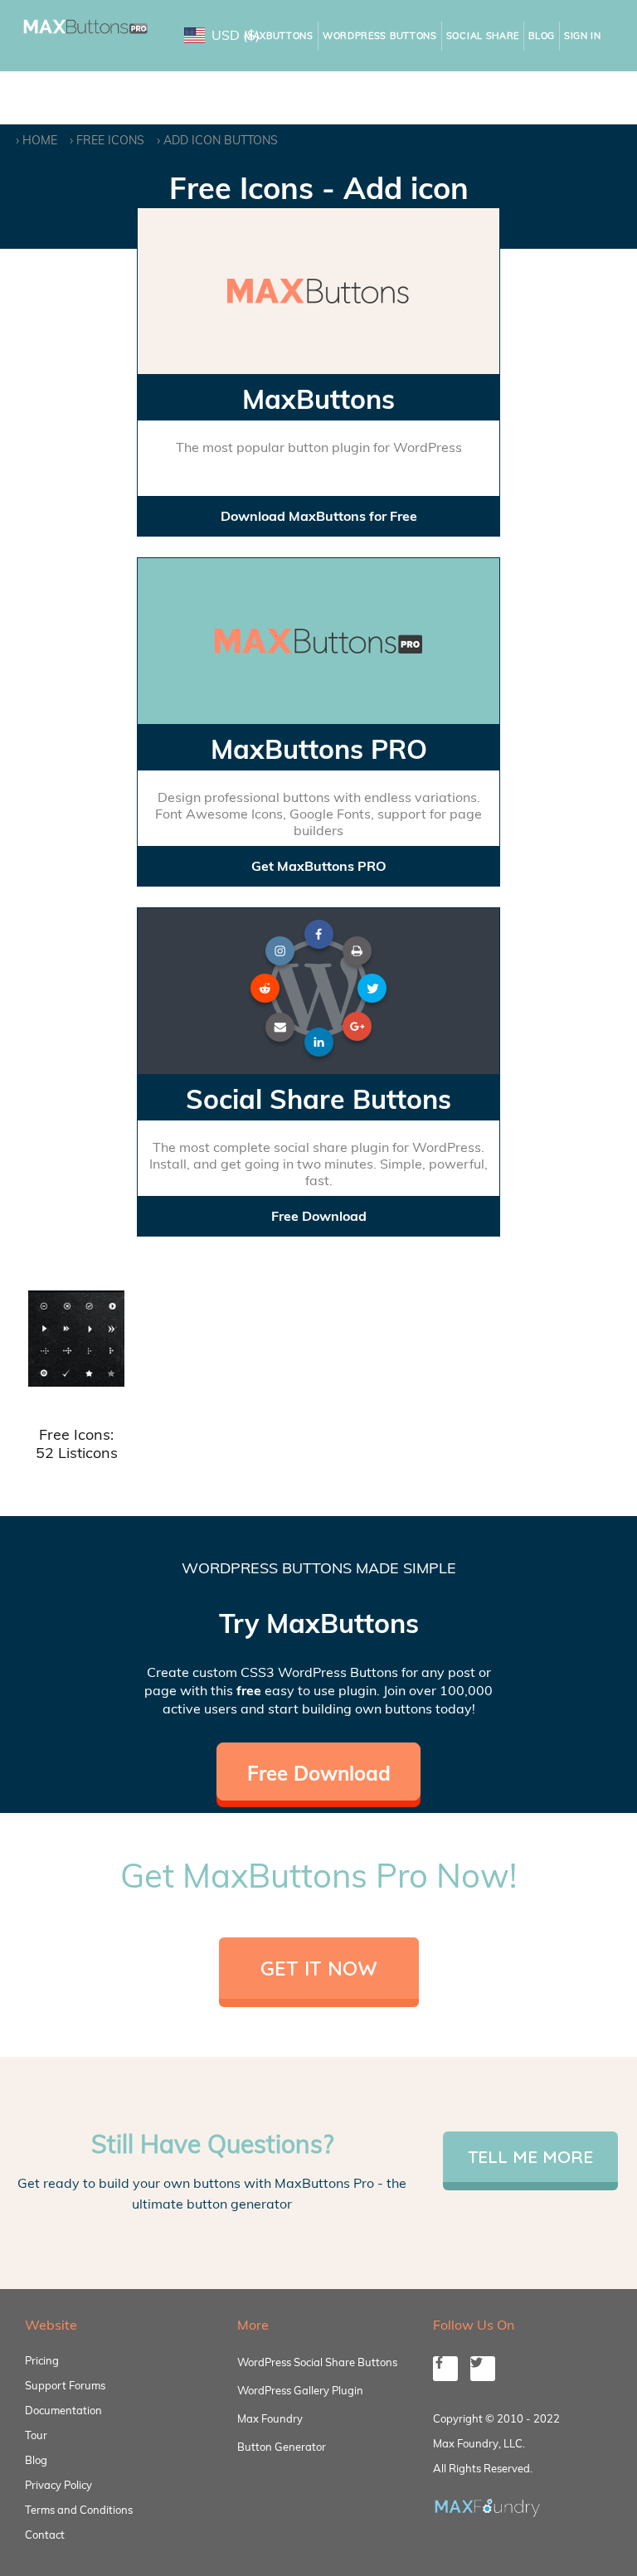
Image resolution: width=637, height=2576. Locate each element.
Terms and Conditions (79, 2510)
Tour (36, 2435)
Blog (542, 36)
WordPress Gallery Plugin (300, 2390)
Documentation (63, 2410)
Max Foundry (270, 2418)
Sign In (583, 36)
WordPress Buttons (380, 36)
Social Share (483, 36)
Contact (45, 2535)
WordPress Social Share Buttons (317, 2362)
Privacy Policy (58, 2485)
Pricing (42, 2360)
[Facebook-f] (445, 2369)
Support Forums (65, 2385)
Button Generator (282, 2447)
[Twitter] (483, 2369)
